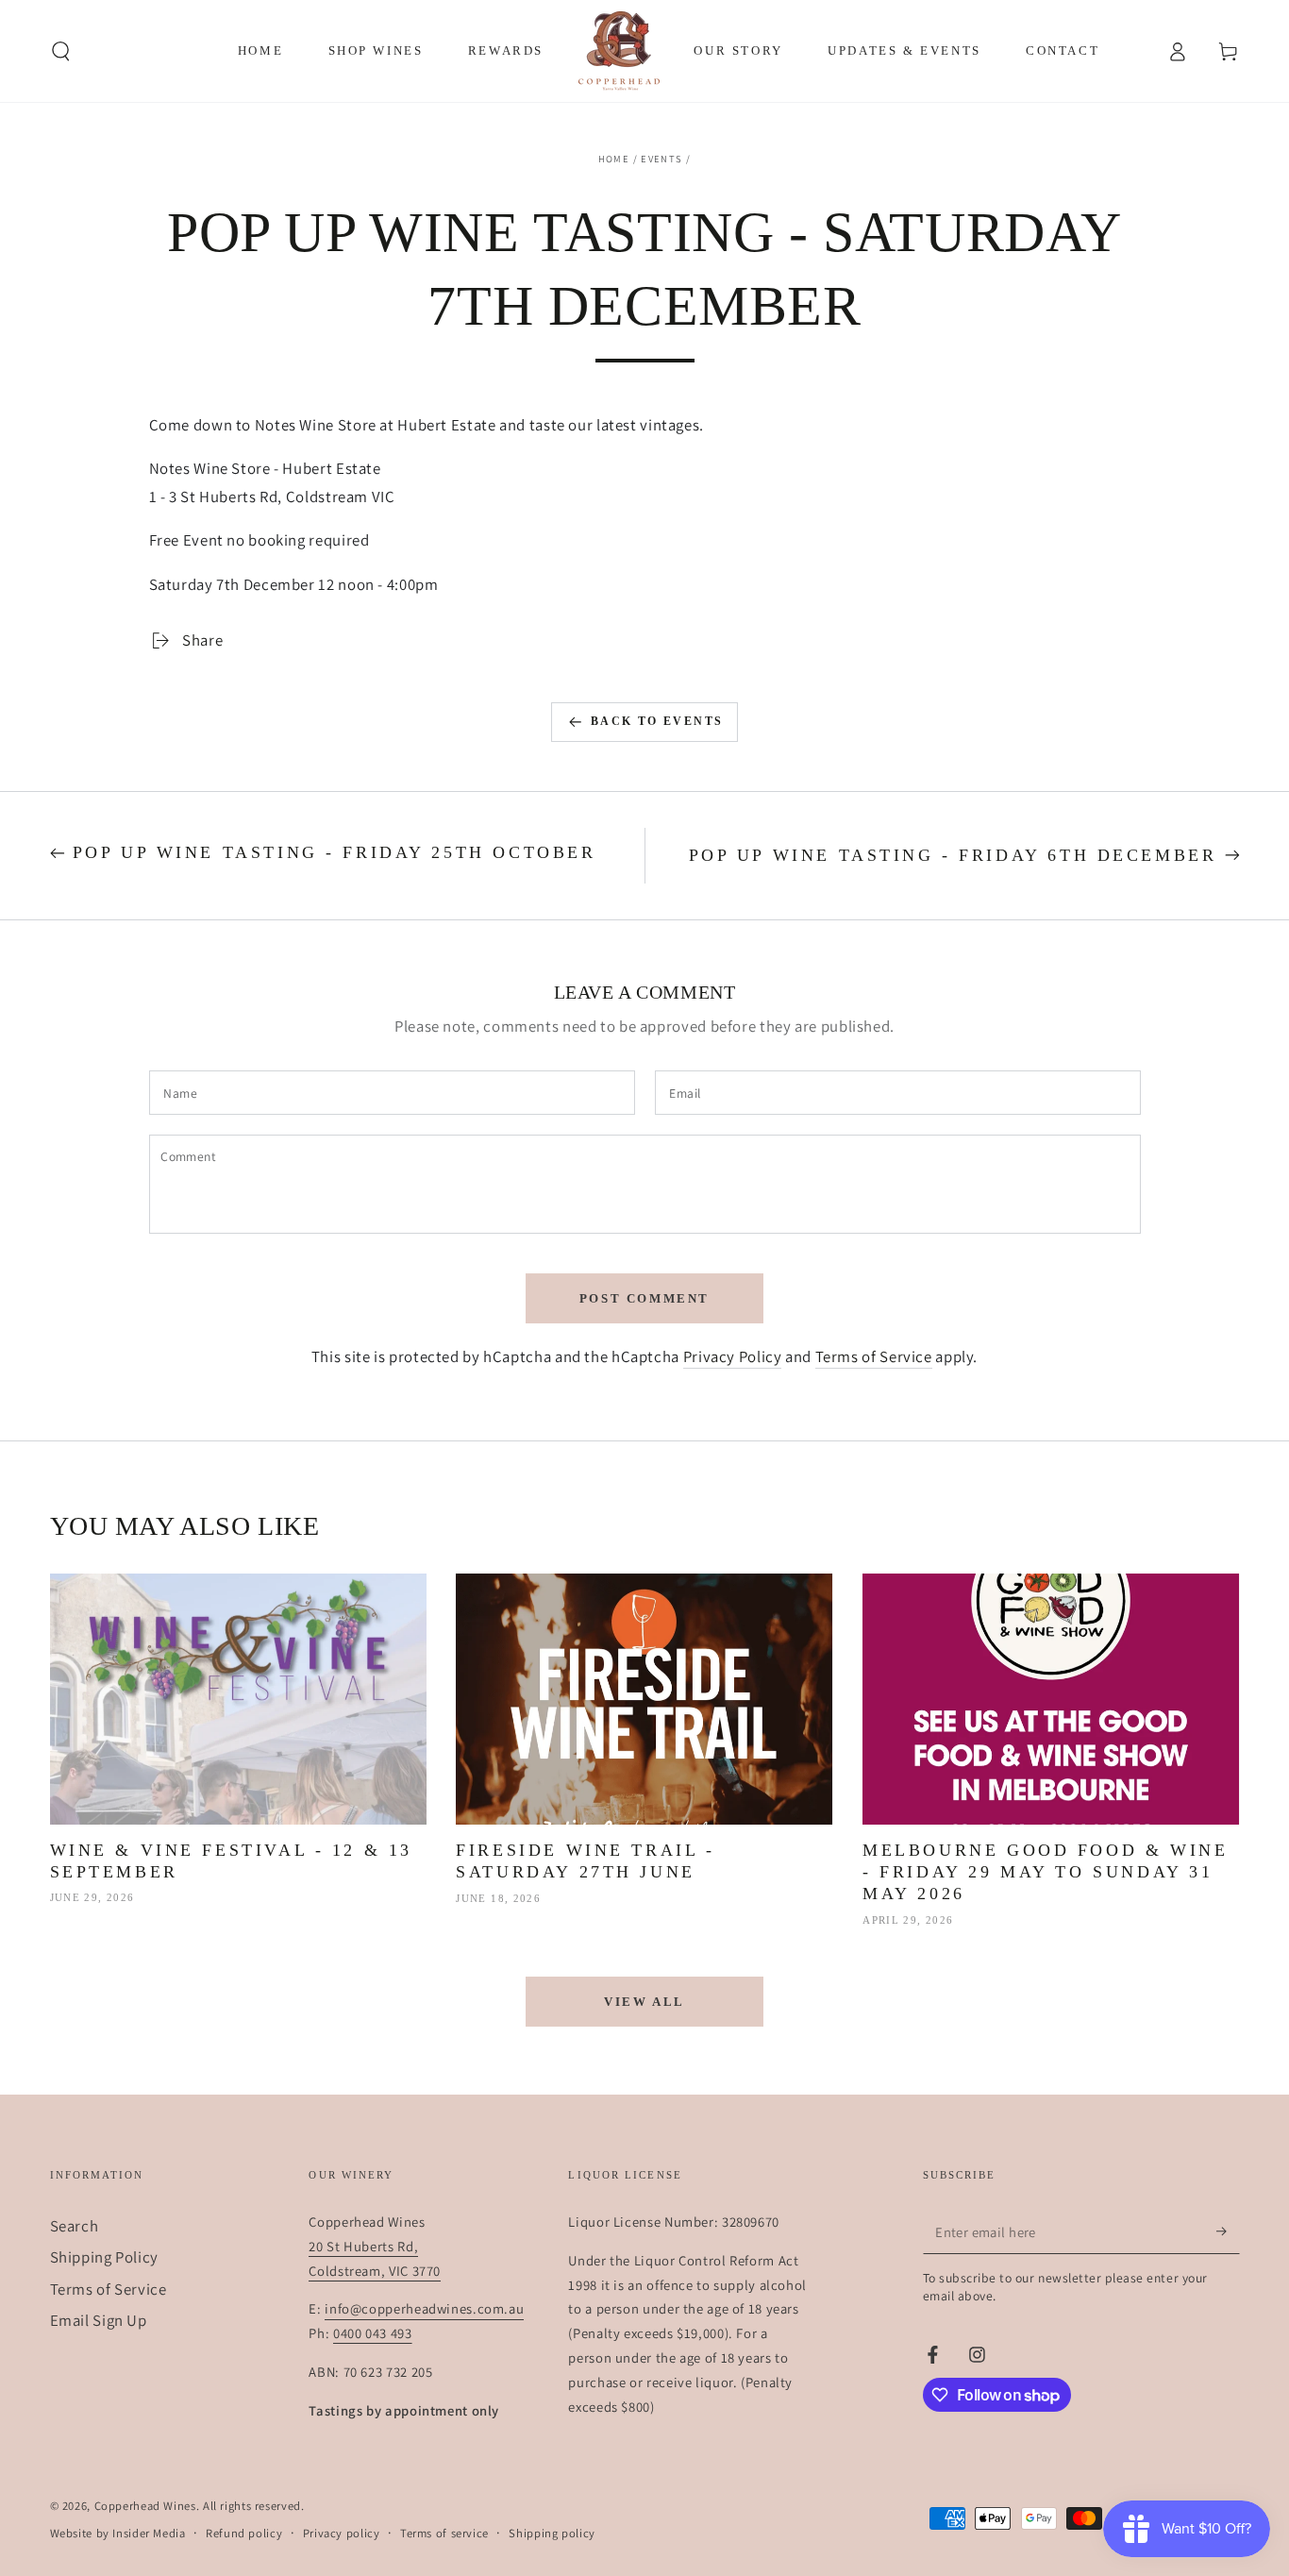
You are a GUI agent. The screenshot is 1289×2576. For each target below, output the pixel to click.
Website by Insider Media (118, 2533)
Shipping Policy (104, 2257)
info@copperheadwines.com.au (424, 2308)
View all (644, 2002)
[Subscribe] (1228, 2231)
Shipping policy (552, 2533)
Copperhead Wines (145, 2506)
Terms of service (444, 2533)
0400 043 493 (373, 2333)
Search (75, 2226)
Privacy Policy (733, 1356)
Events (661, 159)
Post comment (644, 1298)
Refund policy (244, 2533)
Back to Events (657, 721)
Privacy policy (342, 2533)
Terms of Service (874, 1356)
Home (614, 159)
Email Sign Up (99, 2320)
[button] (61, 51)
